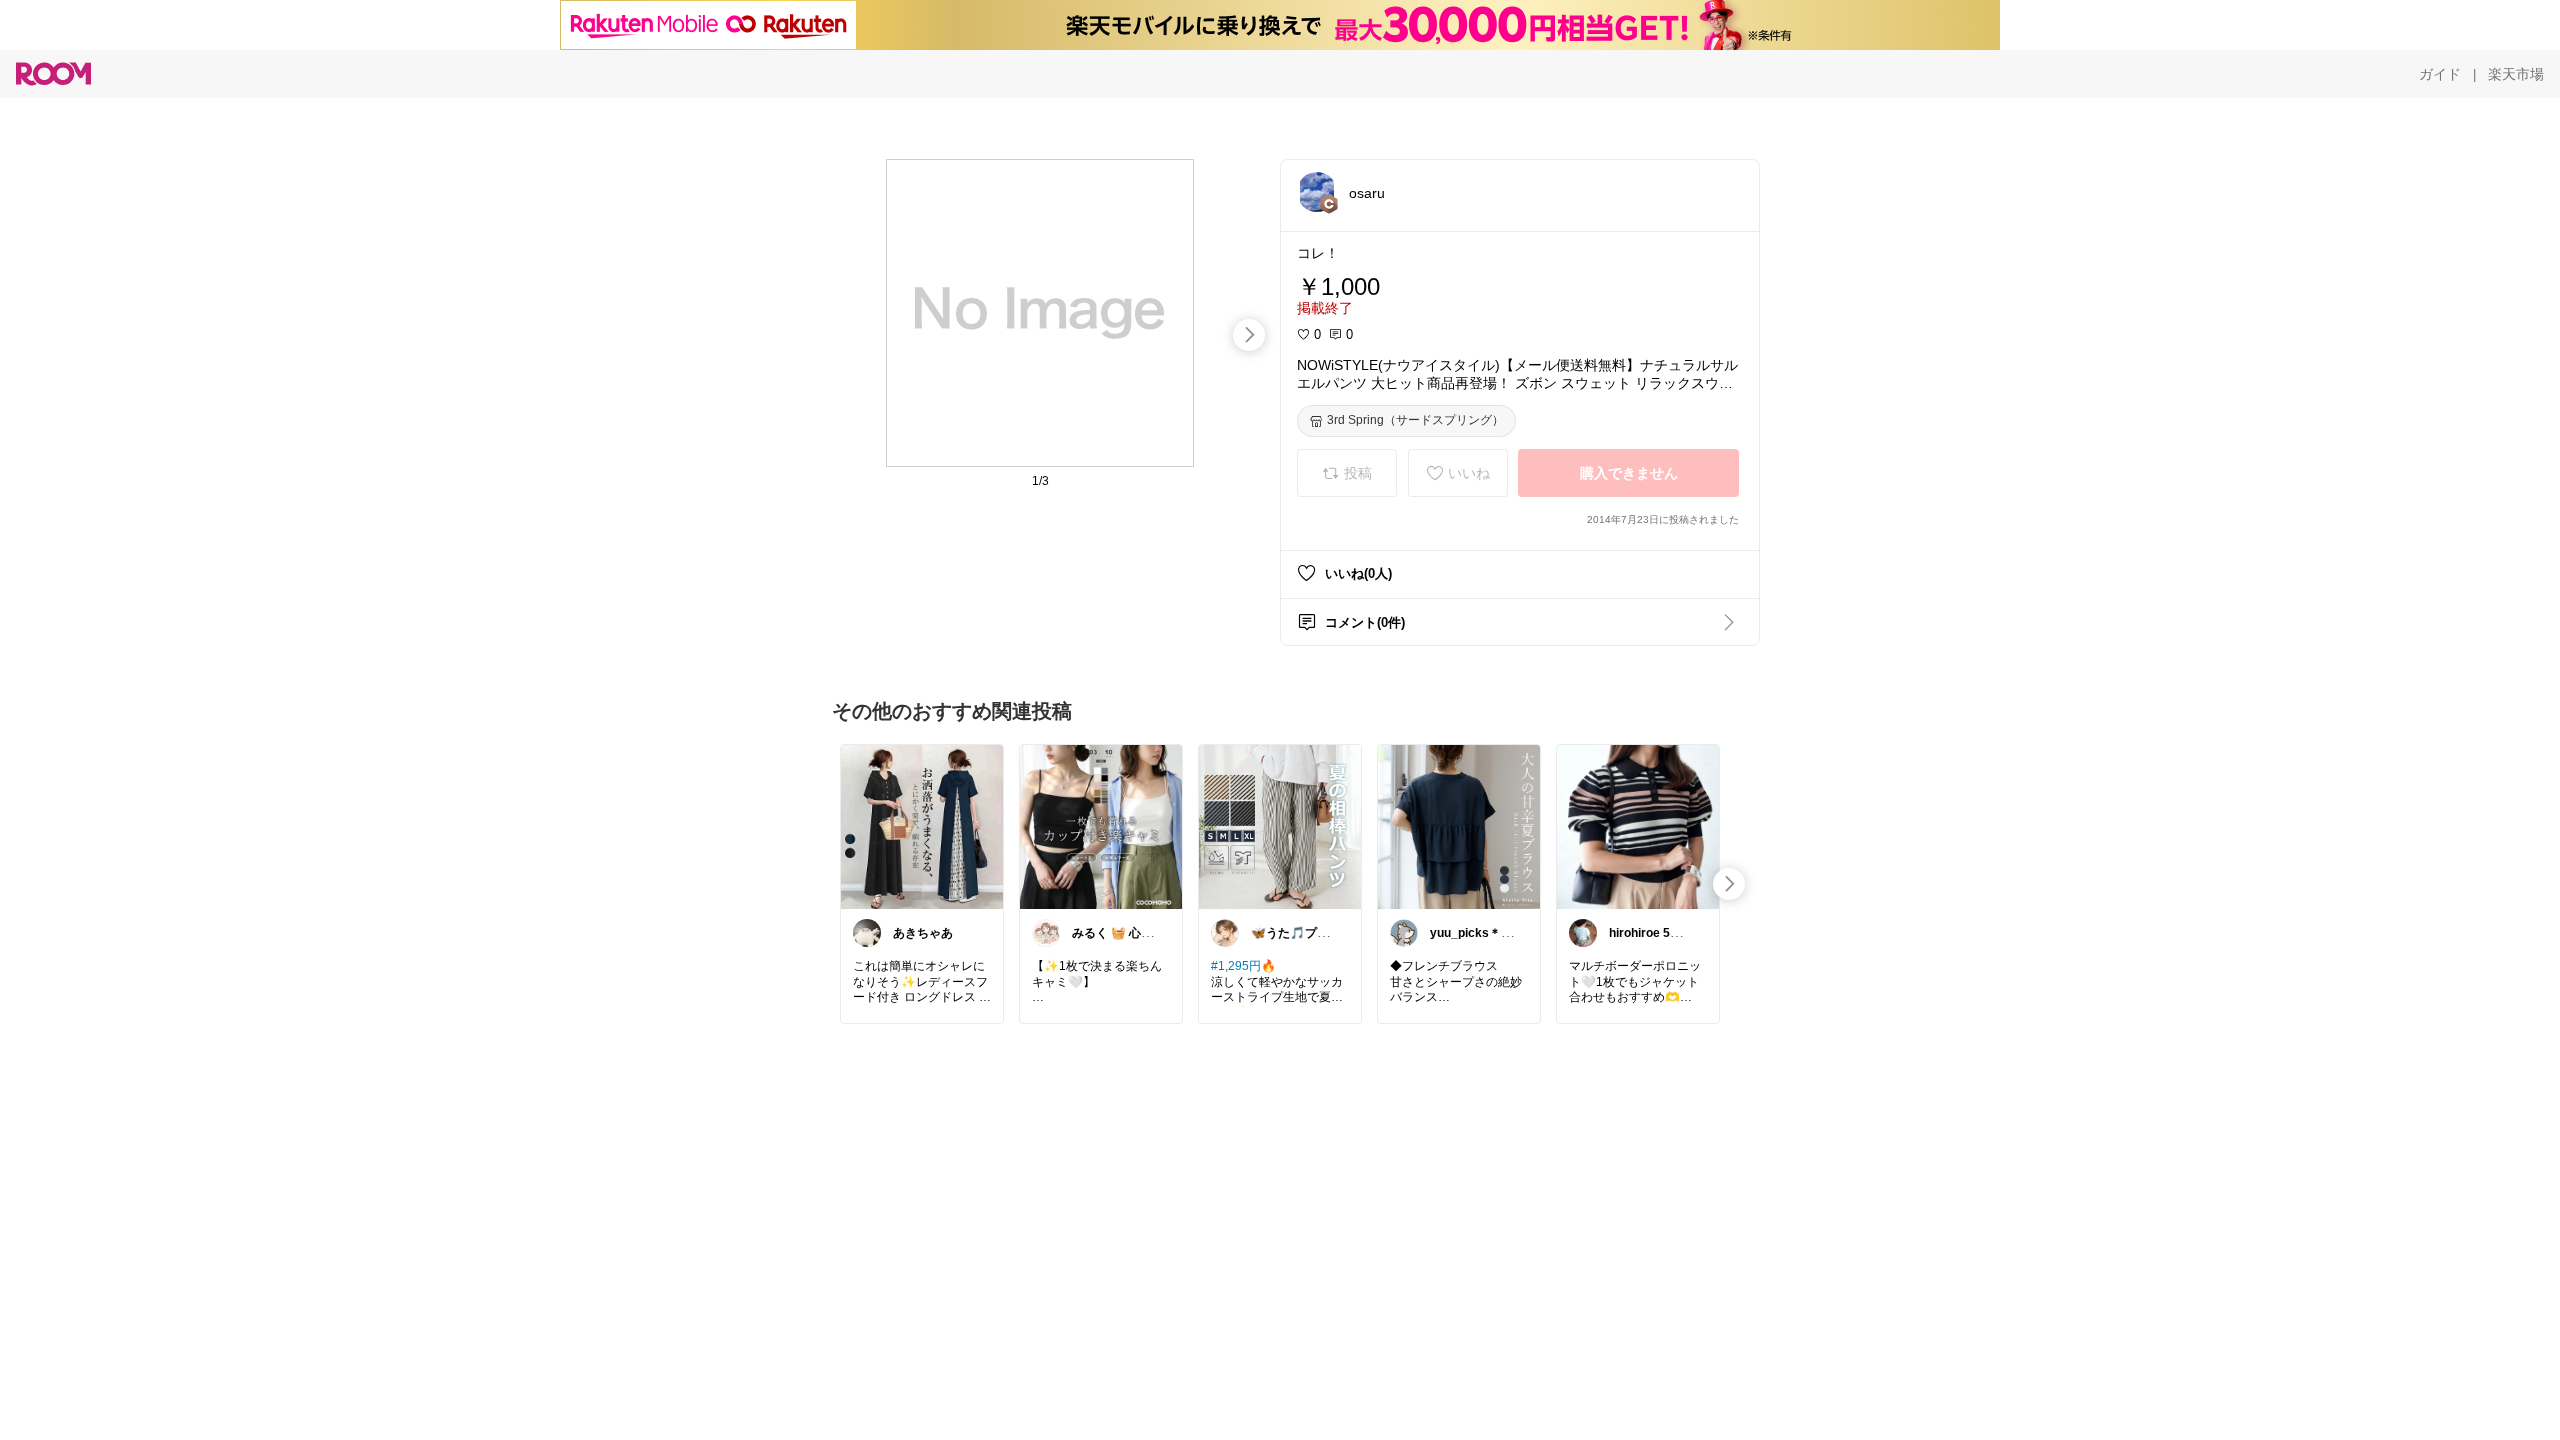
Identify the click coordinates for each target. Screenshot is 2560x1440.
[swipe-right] (1249, 335)
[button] (1317, 192)
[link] (922, 826)
